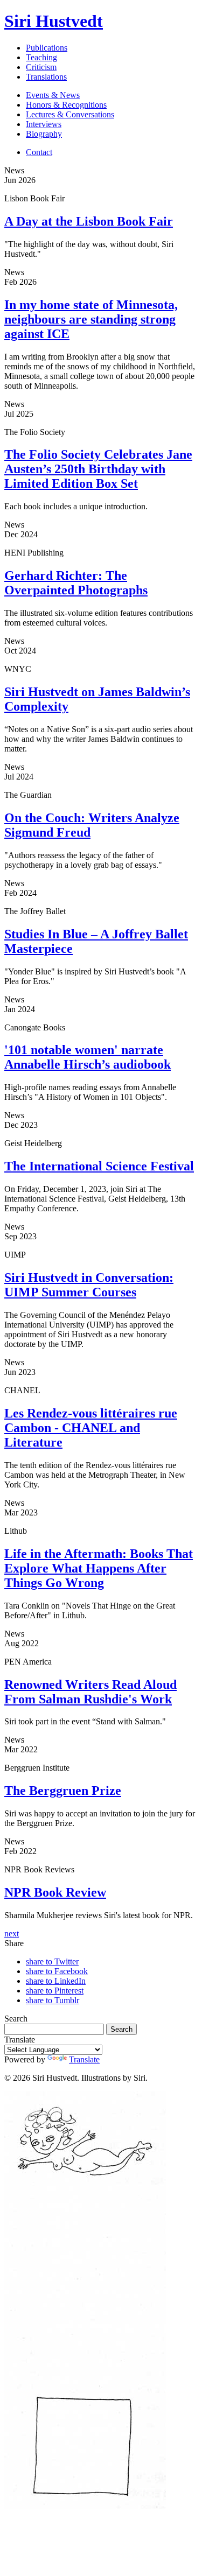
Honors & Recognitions (66, 105)
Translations (46, 77)
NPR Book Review (55, 1892)
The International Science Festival (99, 1166)
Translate (84, 2059)
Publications (47, 48)
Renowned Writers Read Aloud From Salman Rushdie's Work (90, 1692)
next (12, 1933)
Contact (39, 152)
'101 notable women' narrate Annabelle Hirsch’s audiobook (88, 1057)
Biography (44, 134)
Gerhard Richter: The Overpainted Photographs (76, 583)
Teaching (41, 57)
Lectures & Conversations (70, 114)
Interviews (44, 124)
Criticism (41, 67)
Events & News (53, 95)
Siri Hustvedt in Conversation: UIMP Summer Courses (89, 1285)
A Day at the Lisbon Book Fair (89, 221)
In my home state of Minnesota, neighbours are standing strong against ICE (91, 319)
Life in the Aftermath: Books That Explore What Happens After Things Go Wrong (99, 1568)
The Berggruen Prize (63, 1791)
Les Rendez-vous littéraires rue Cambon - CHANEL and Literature (91, 1428)
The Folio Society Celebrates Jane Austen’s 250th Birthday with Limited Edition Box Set (98, 469)
